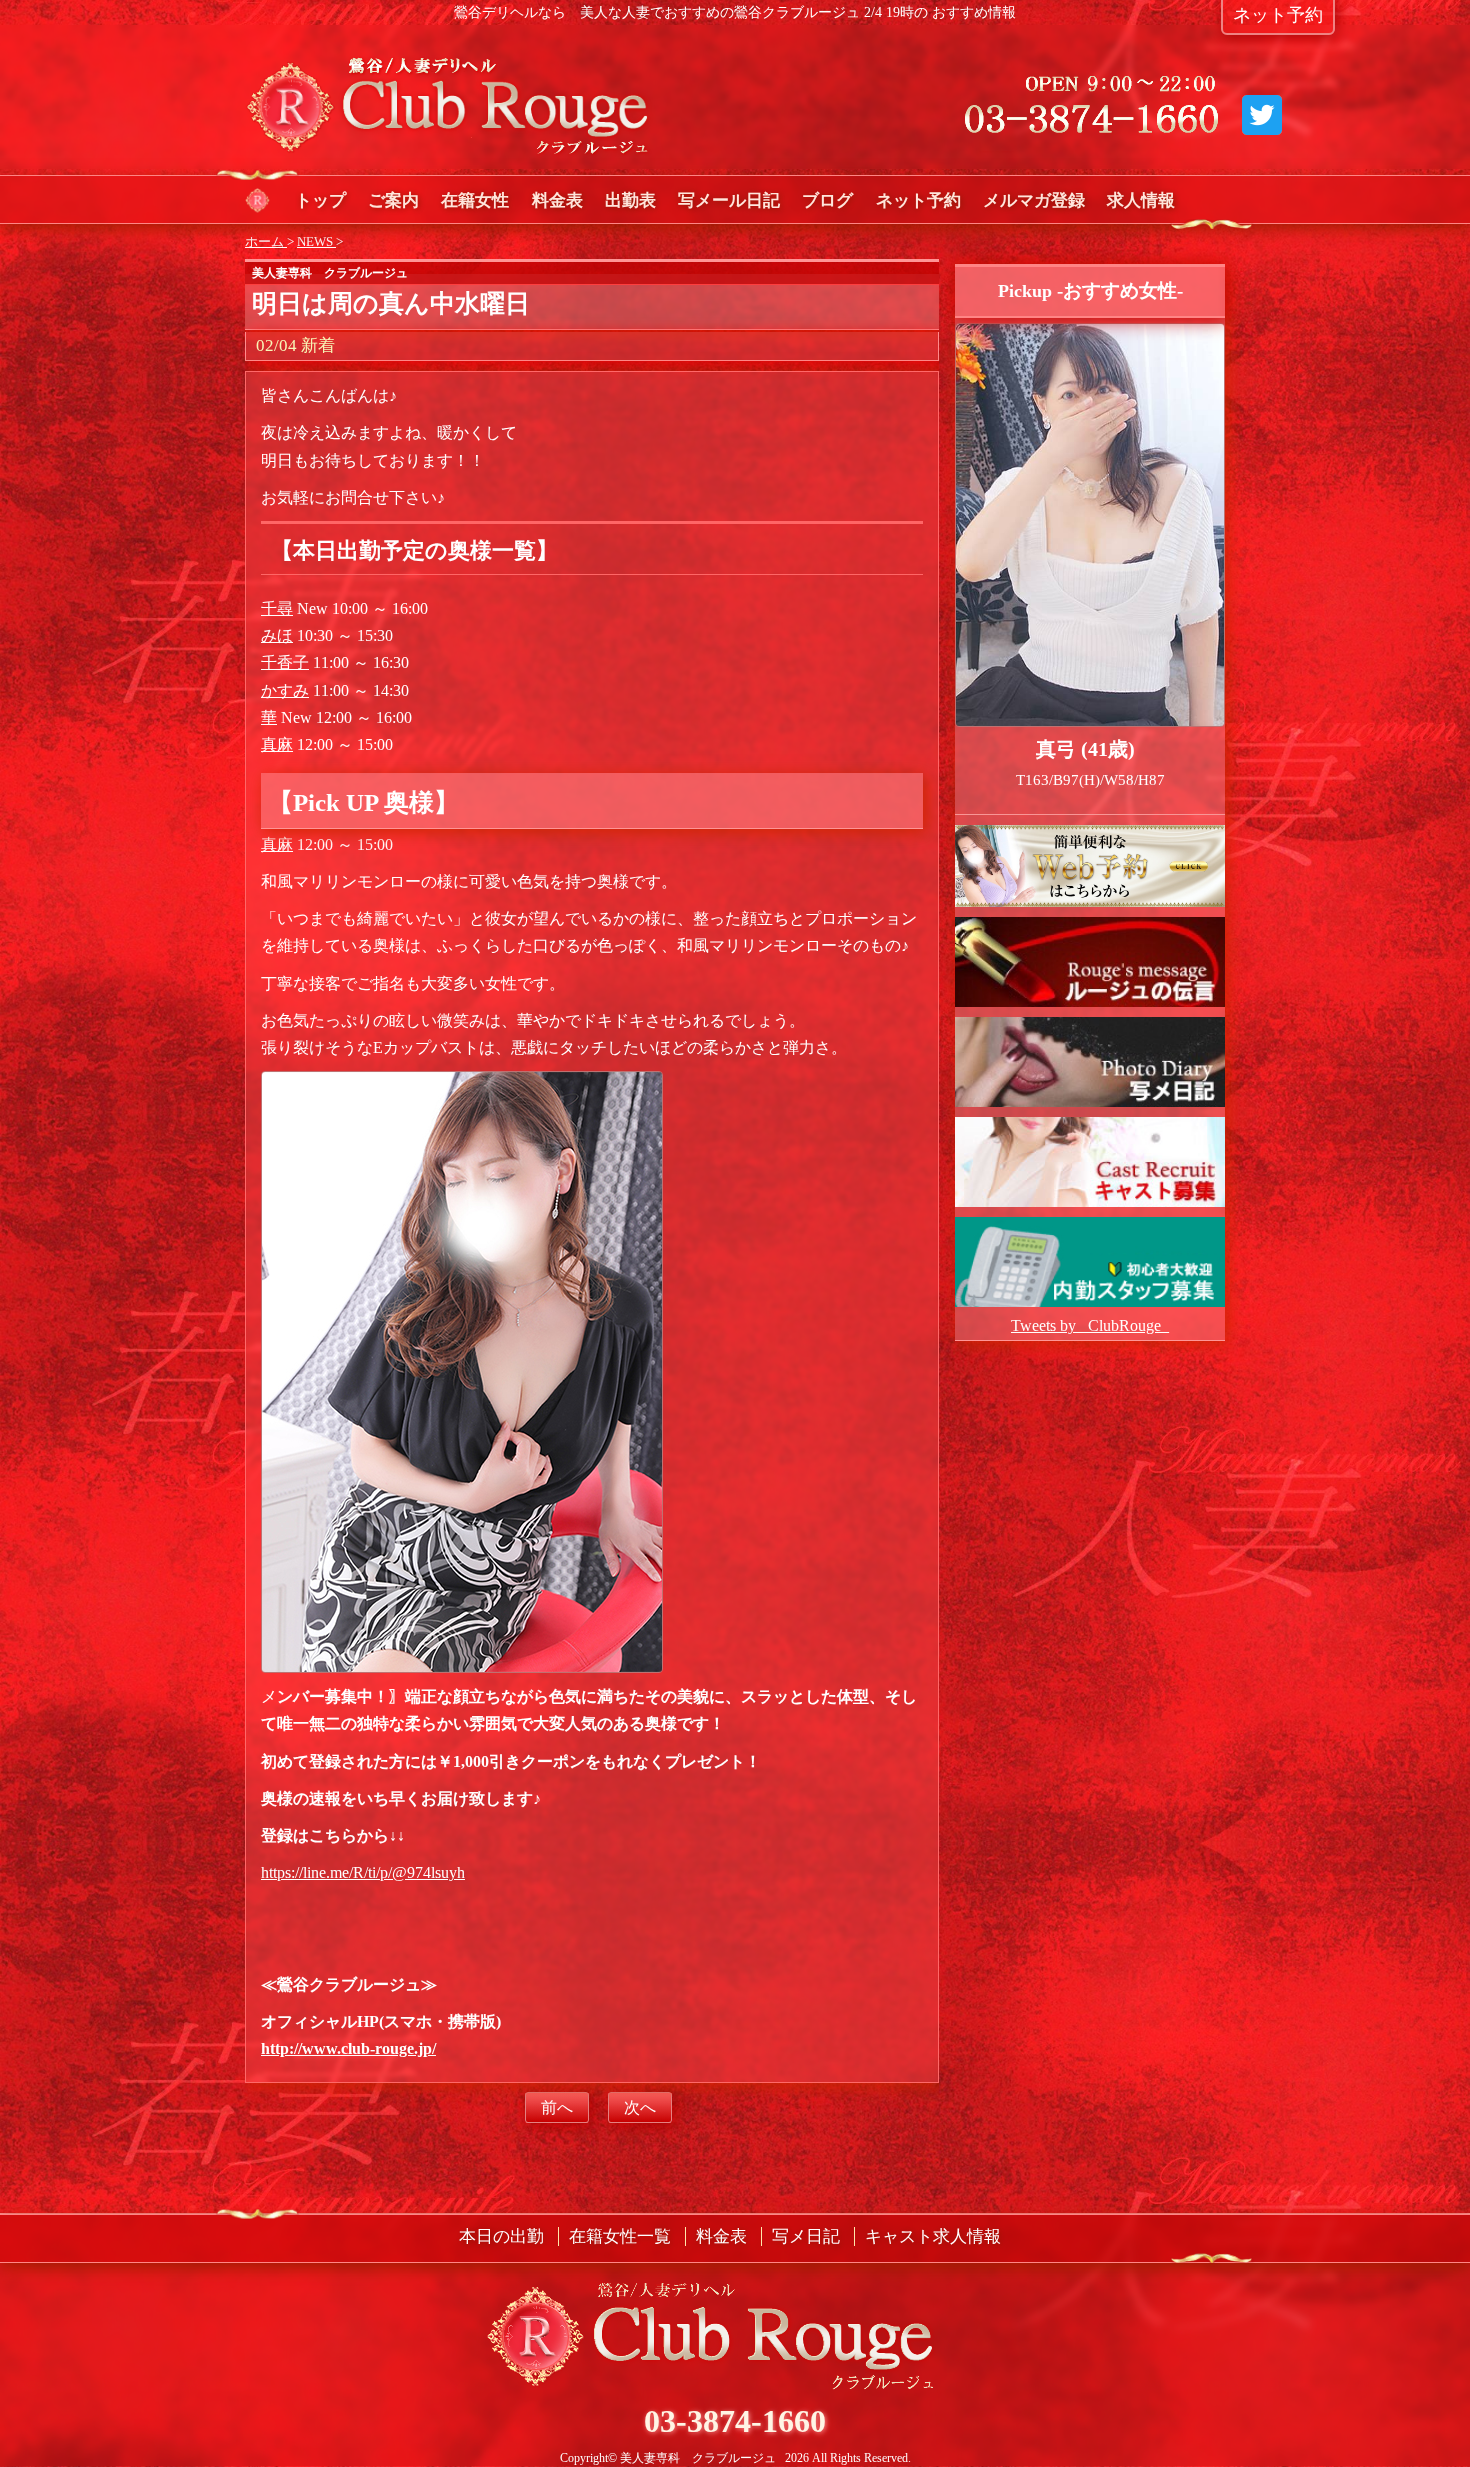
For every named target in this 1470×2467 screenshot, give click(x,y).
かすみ (285, 690)
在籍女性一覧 (620, 2236)
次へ (640, 2107)
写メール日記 (729, 200)
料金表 (557, 200)
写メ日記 (806, 2236)
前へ (557, 2107)
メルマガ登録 (1034, 200)
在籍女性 (475, 200)
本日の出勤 (501, 2236)
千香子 (285, 662)
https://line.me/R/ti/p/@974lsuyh (363, 1872)
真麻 (277, 744)
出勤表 (630, 200)
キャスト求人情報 (933, 2236)
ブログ (827, 200)
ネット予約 (918, 200)
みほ (277, 635)
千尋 (277, 608)
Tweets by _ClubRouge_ (1090, 1325)
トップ (320, 200)
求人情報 (1141, 200)
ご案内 (393, 200)
